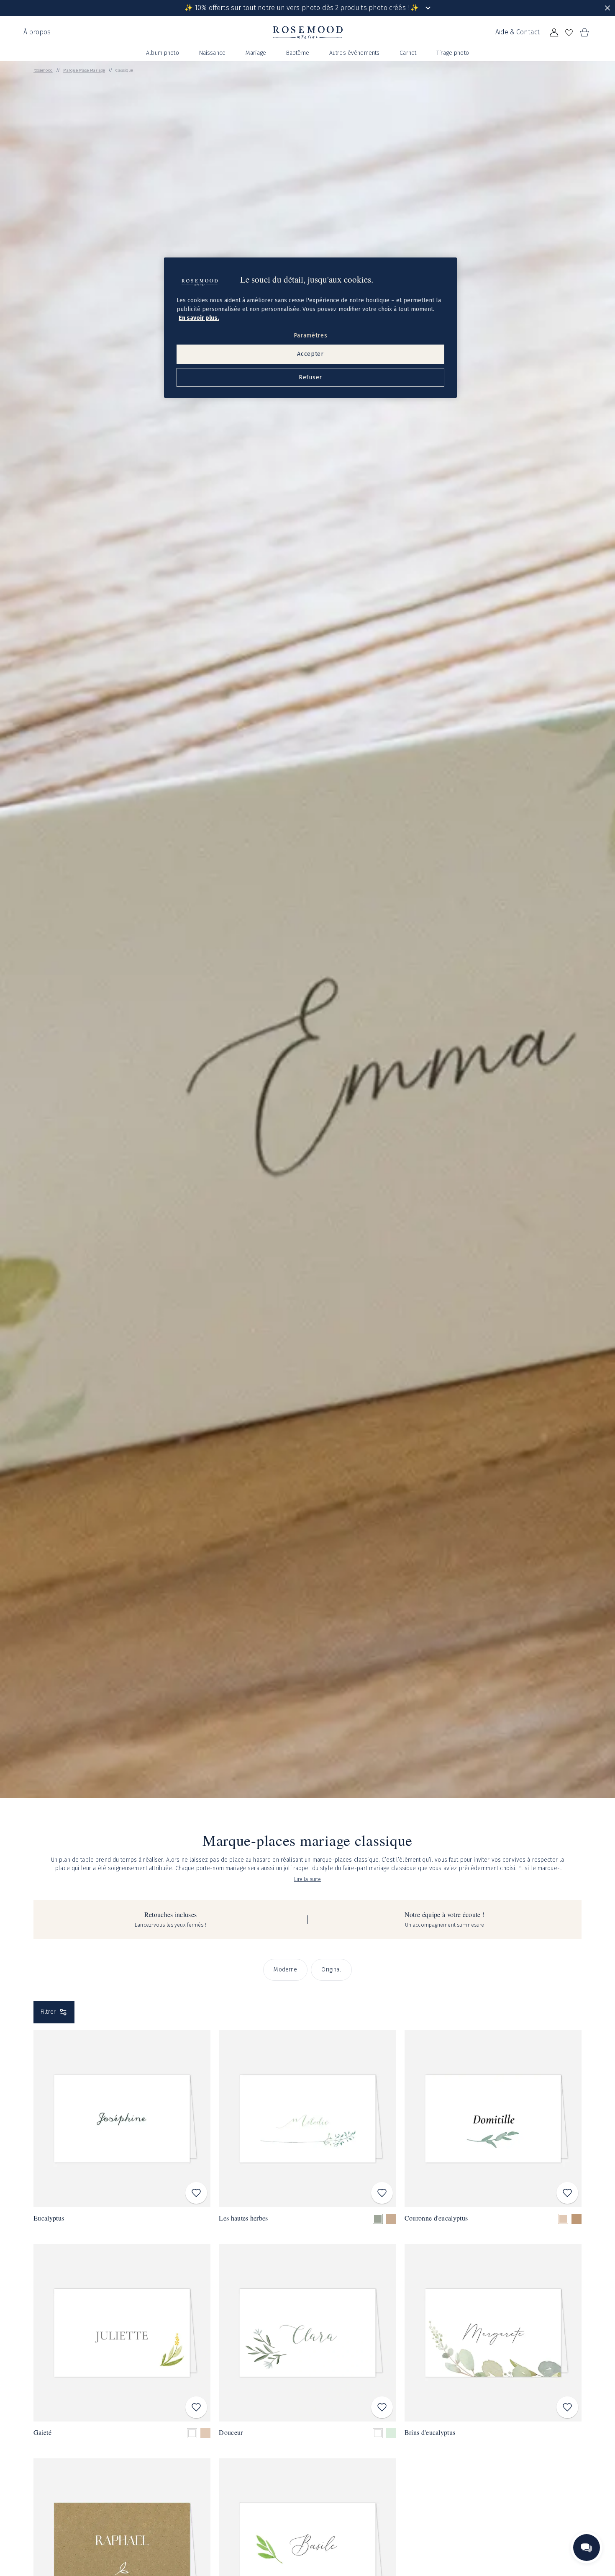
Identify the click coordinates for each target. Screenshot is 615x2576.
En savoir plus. (199, 318)
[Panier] (584, 33)
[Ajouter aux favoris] (196, 2193)
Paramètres (311, 336)
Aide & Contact (518, 32)
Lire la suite (308, 1879)
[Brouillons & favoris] (569, 33)
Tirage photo (453, 53)
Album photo (163, 53)
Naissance (212, 53)
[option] (378, 2219)
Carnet (408, 53)
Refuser (310, 377)
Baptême (298, 53)
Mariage (256, 53)
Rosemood (43, 70)
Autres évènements (354, 53)
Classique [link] (124, 70)
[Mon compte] (554, 33)
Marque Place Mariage (84, 70)
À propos (37, 32)
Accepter (310, 354)
